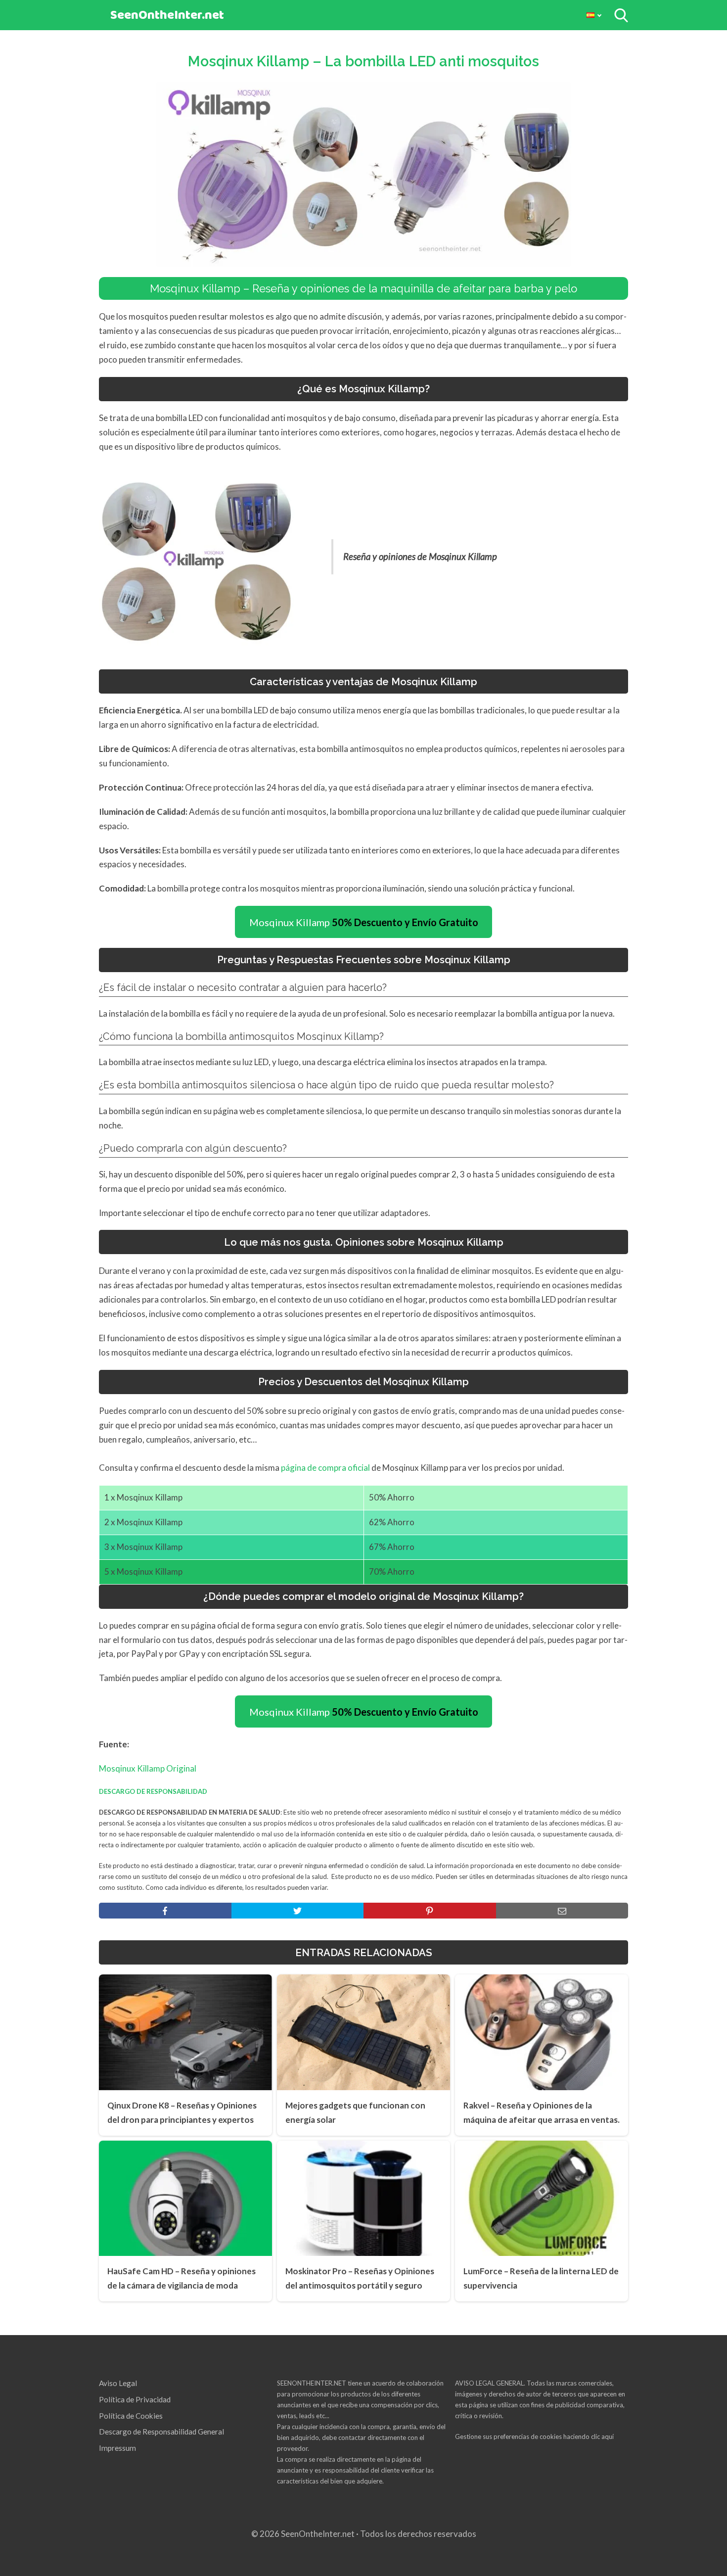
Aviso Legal (118, 2383)
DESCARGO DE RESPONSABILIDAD (153, 1791)
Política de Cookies (131, 2416)
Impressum (117, 2448)
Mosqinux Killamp (364, 922)
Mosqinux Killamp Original (148, 1768)
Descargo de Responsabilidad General (161, 2432)
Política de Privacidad (135, 2399)
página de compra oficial (325, 1468)
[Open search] (621, 15)
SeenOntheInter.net (167, 16)
